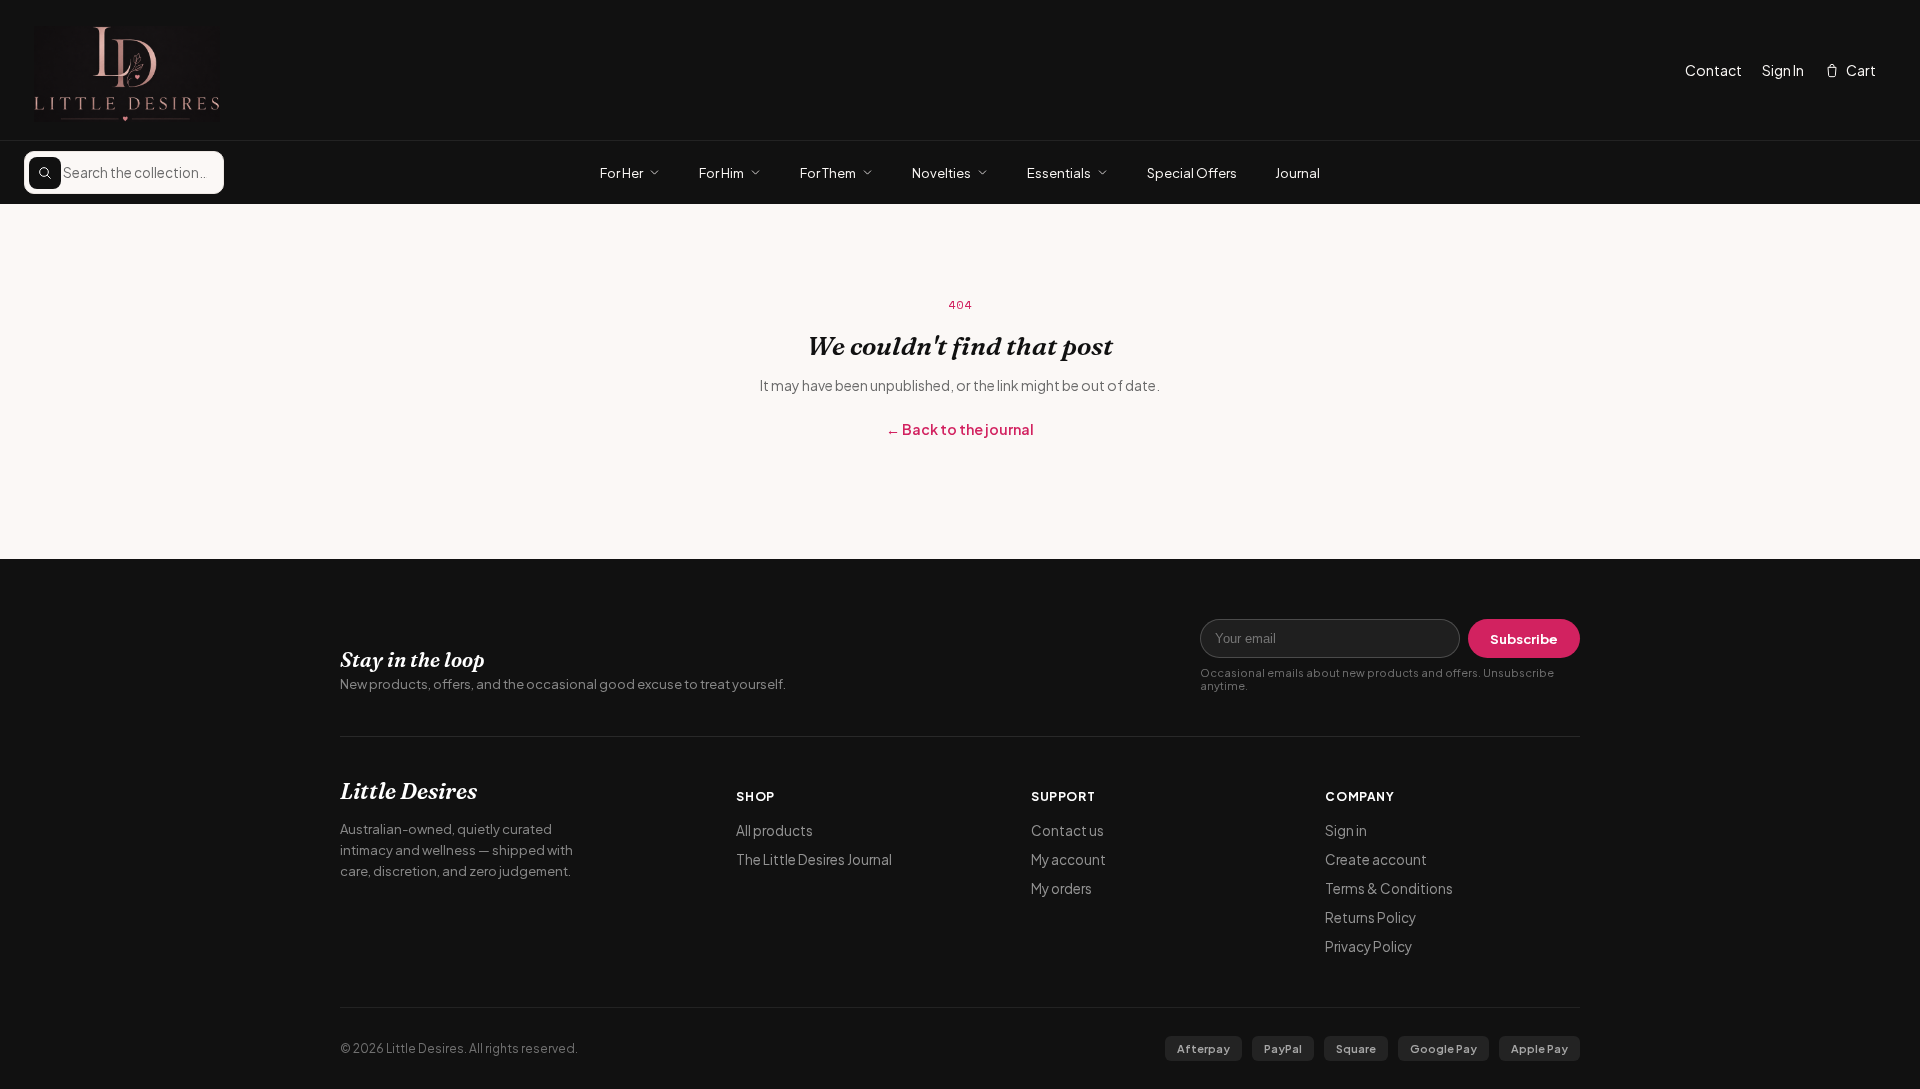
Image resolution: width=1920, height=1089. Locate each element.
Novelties (941, 173)
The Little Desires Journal (814, 859)
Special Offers (1192, 173)
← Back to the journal (960, 429)
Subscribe (1524, 639)
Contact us (1067, 830)
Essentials (1059, 173)
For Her (621, 173)
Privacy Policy (1368, 946)
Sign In (1783, 70)
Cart (1861, 70)
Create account (1376, 859)
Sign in (1346, 830)
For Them (828, 173)
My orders (1061, 888)
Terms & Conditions (1389, 888)
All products (774, 830)
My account (1068, 859)
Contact (1713, 70)
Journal (1297, 173)
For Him (721, 173)
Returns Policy (1370, 917)
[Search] (45, 173)
